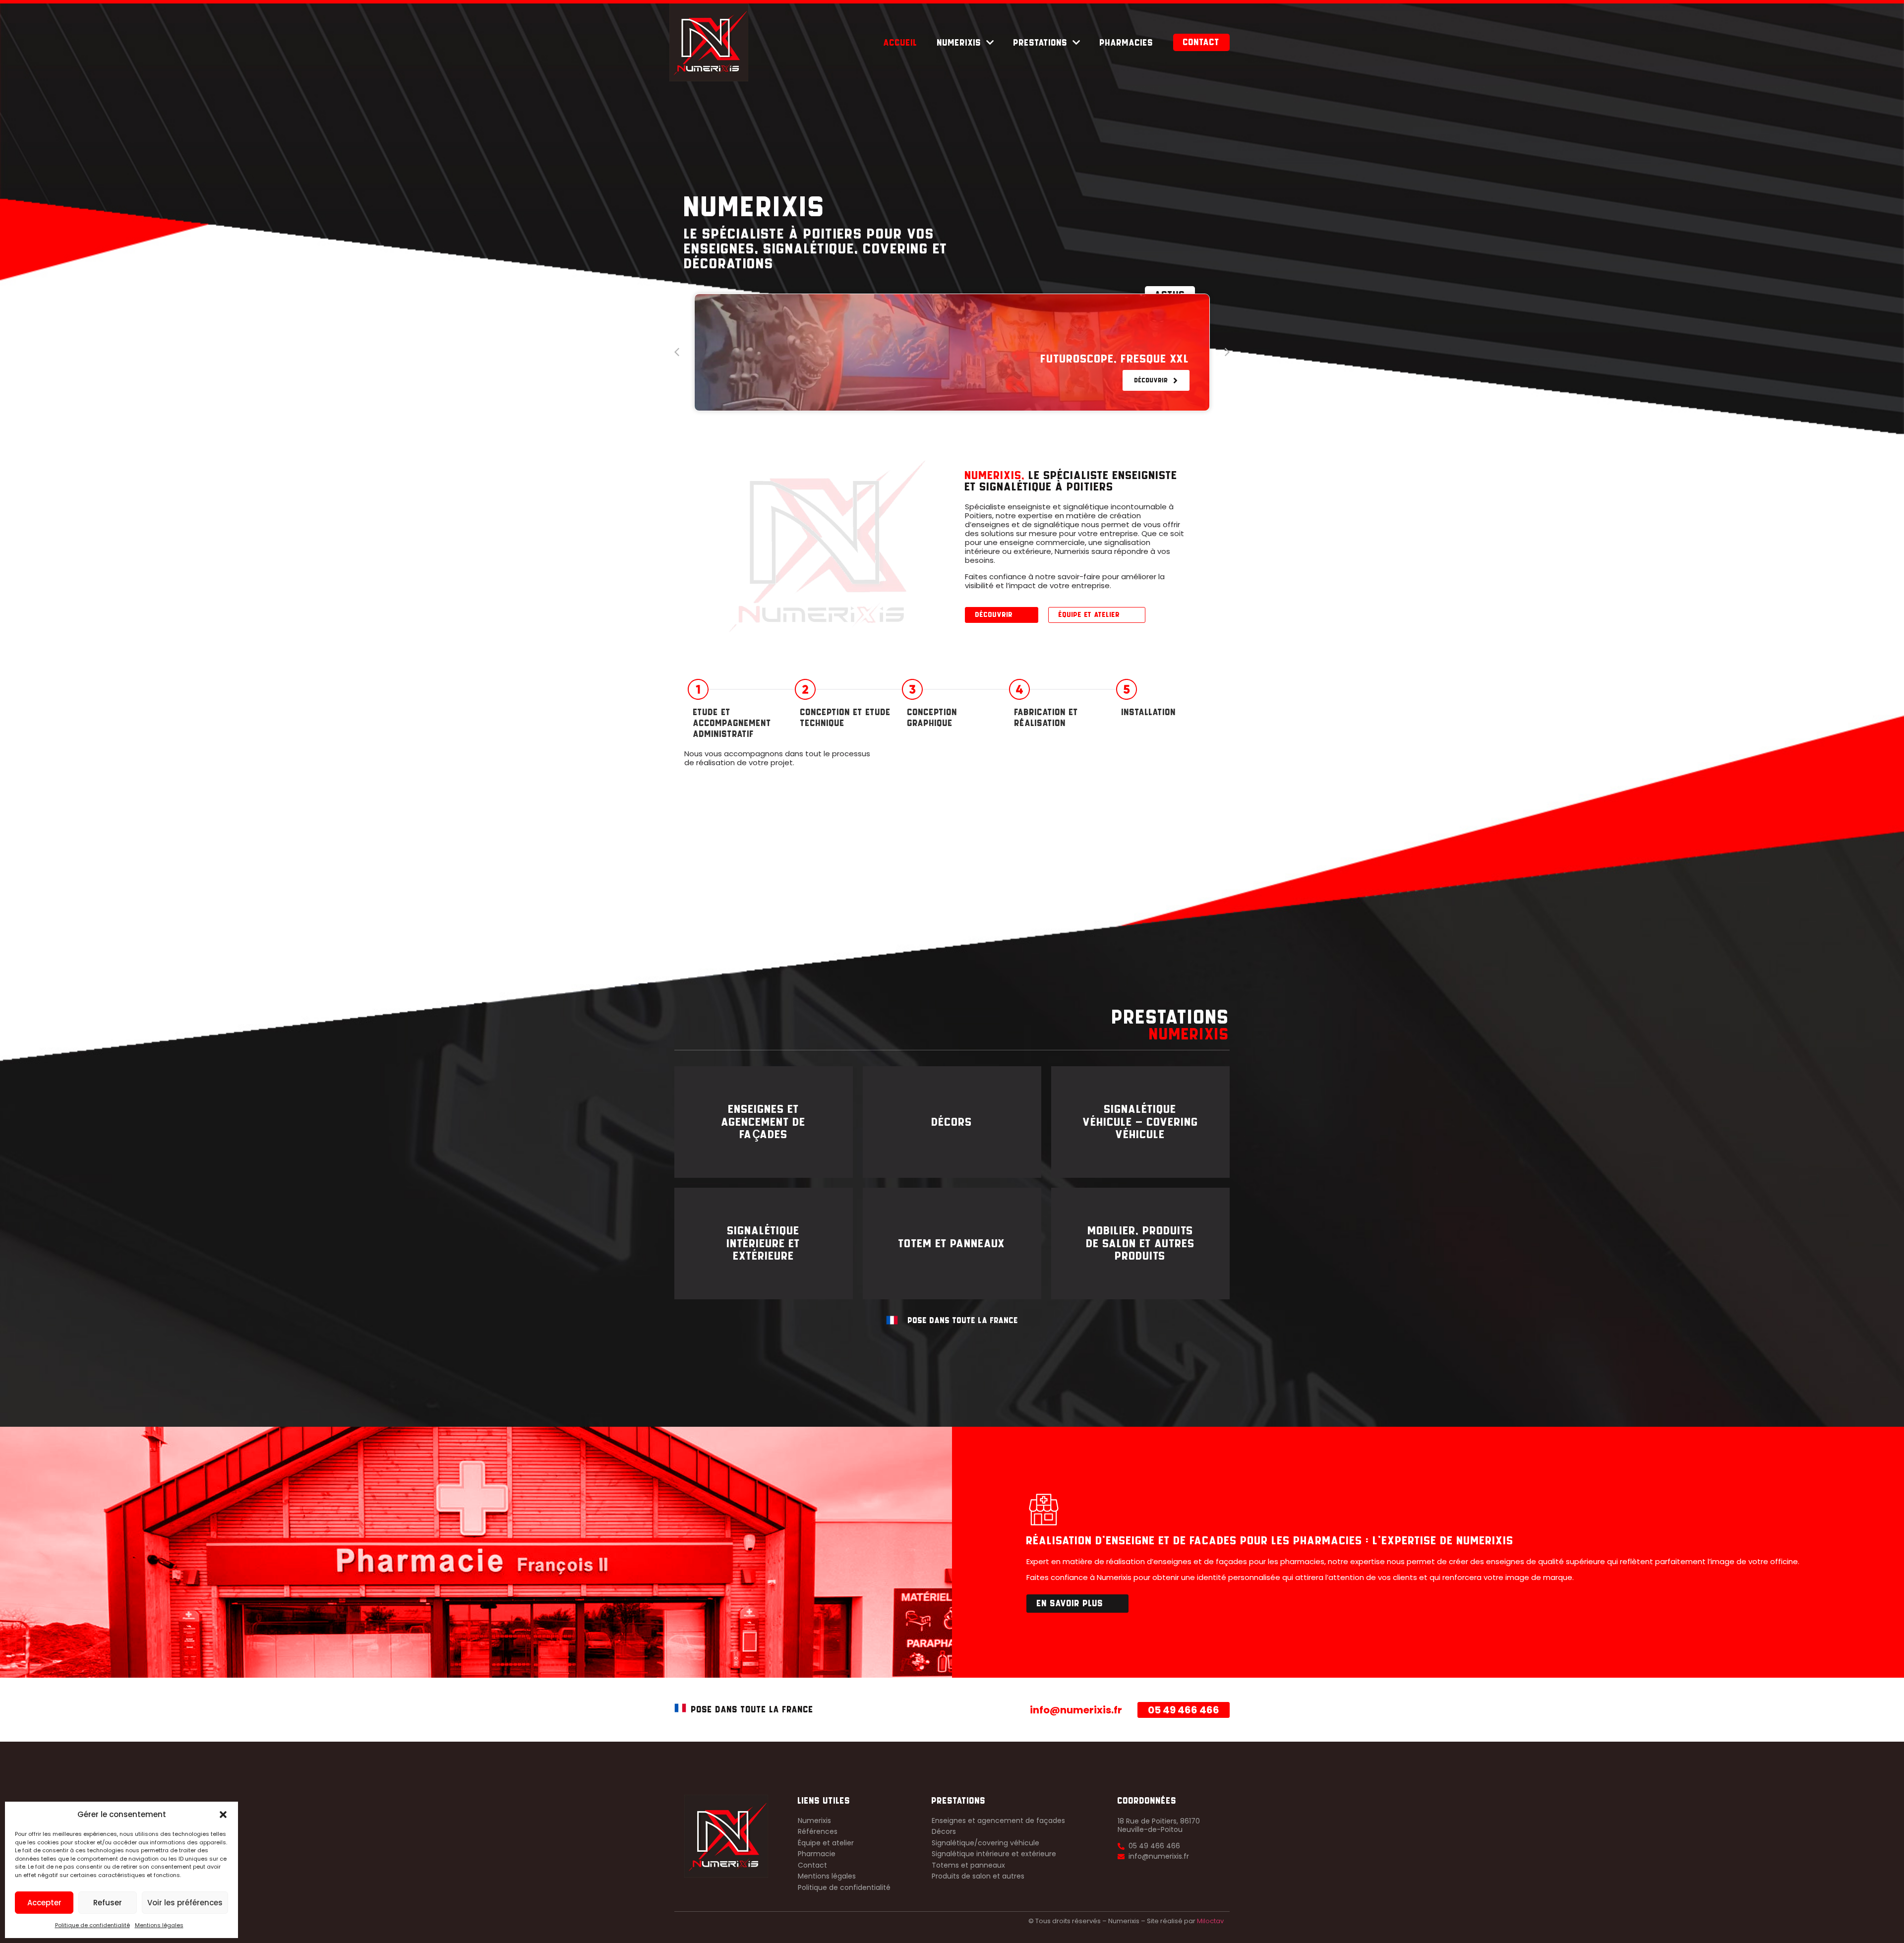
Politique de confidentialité (92, 1925)
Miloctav (1210, 1921)
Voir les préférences (185, 1903)
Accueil (900, 43)
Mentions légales (159, 1925)
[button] (223, 1815)
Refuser (108, 1903)
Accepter (44, 1903)
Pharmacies (1127, 43)
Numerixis (959, 43)
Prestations (1041, 43)
